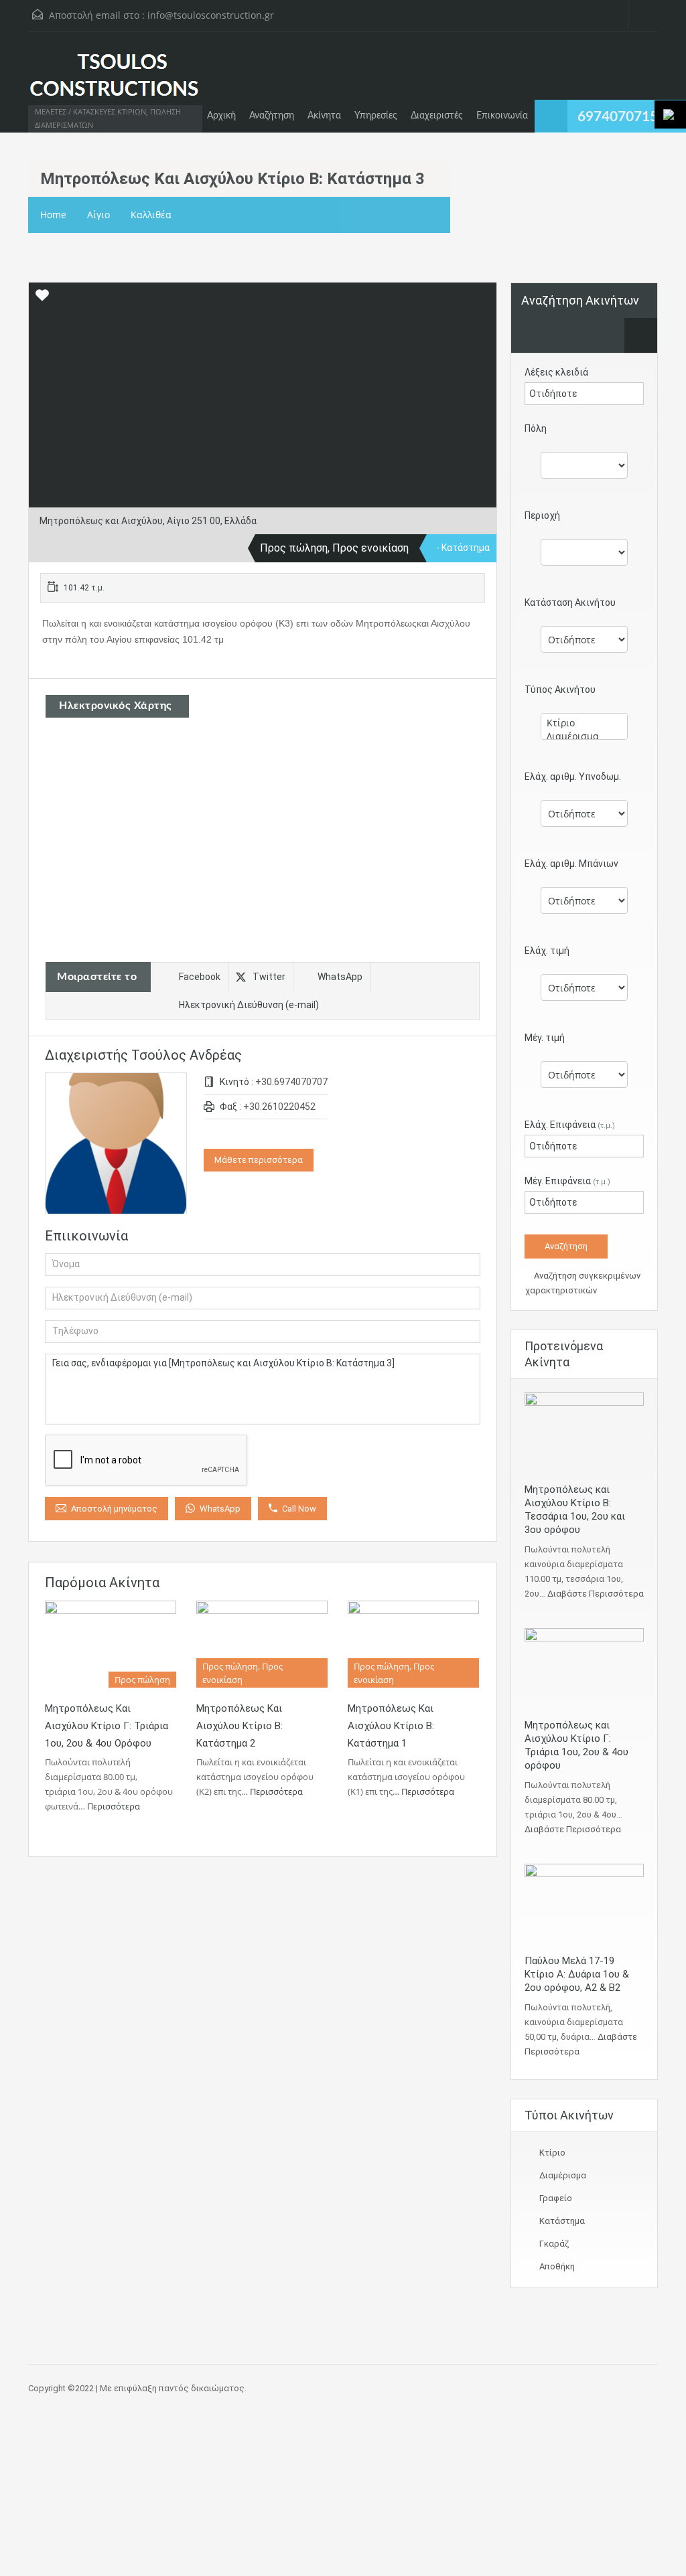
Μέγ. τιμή (545, 1038)
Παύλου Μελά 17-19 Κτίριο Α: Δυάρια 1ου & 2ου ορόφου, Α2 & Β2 (577, 1974)
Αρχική (221, 116)
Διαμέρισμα (563, 2175)
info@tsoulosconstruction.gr (211, 15)
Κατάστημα (562, 2221)
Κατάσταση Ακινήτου (570, 602)
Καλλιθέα (151, 215)
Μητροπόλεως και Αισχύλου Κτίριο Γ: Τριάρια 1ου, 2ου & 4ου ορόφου (107, 1726)
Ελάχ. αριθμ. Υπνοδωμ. (573, 777)
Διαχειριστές (437, 116)
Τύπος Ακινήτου (560, 690)
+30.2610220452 (279, 1107)
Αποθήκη (557, 2266)
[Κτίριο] (584, 723)
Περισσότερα (115, 1806)
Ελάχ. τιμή (547, 951)
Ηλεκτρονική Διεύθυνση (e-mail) (249, 1005)
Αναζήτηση (272, 116)
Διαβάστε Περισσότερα (596, 1594)
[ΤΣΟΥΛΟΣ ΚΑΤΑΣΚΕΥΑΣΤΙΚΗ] (115, 82)
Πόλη (536, 428)
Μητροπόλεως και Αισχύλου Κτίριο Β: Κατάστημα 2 (239, 1726)
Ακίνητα (324, 116)
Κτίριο (552, 2153)
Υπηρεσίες (376, 116)
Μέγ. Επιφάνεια (567, 1181)
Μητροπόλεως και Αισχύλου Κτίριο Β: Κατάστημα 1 (391, 1726)
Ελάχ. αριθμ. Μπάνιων (571, 864)
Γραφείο (556, 2198)
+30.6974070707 (291, 1082)
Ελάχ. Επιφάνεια (570, 1125)
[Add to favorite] (42, 300)
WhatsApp (340, 977)
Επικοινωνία (502, 116)
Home (53, 215)
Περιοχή (542, 515)
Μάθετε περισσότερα (259, 1160)
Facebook (200, 977)
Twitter (269, 977)
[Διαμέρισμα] (584, 736)
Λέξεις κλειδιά (556, 372)
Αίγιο (98, 215)
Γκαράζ (554, 2244)
